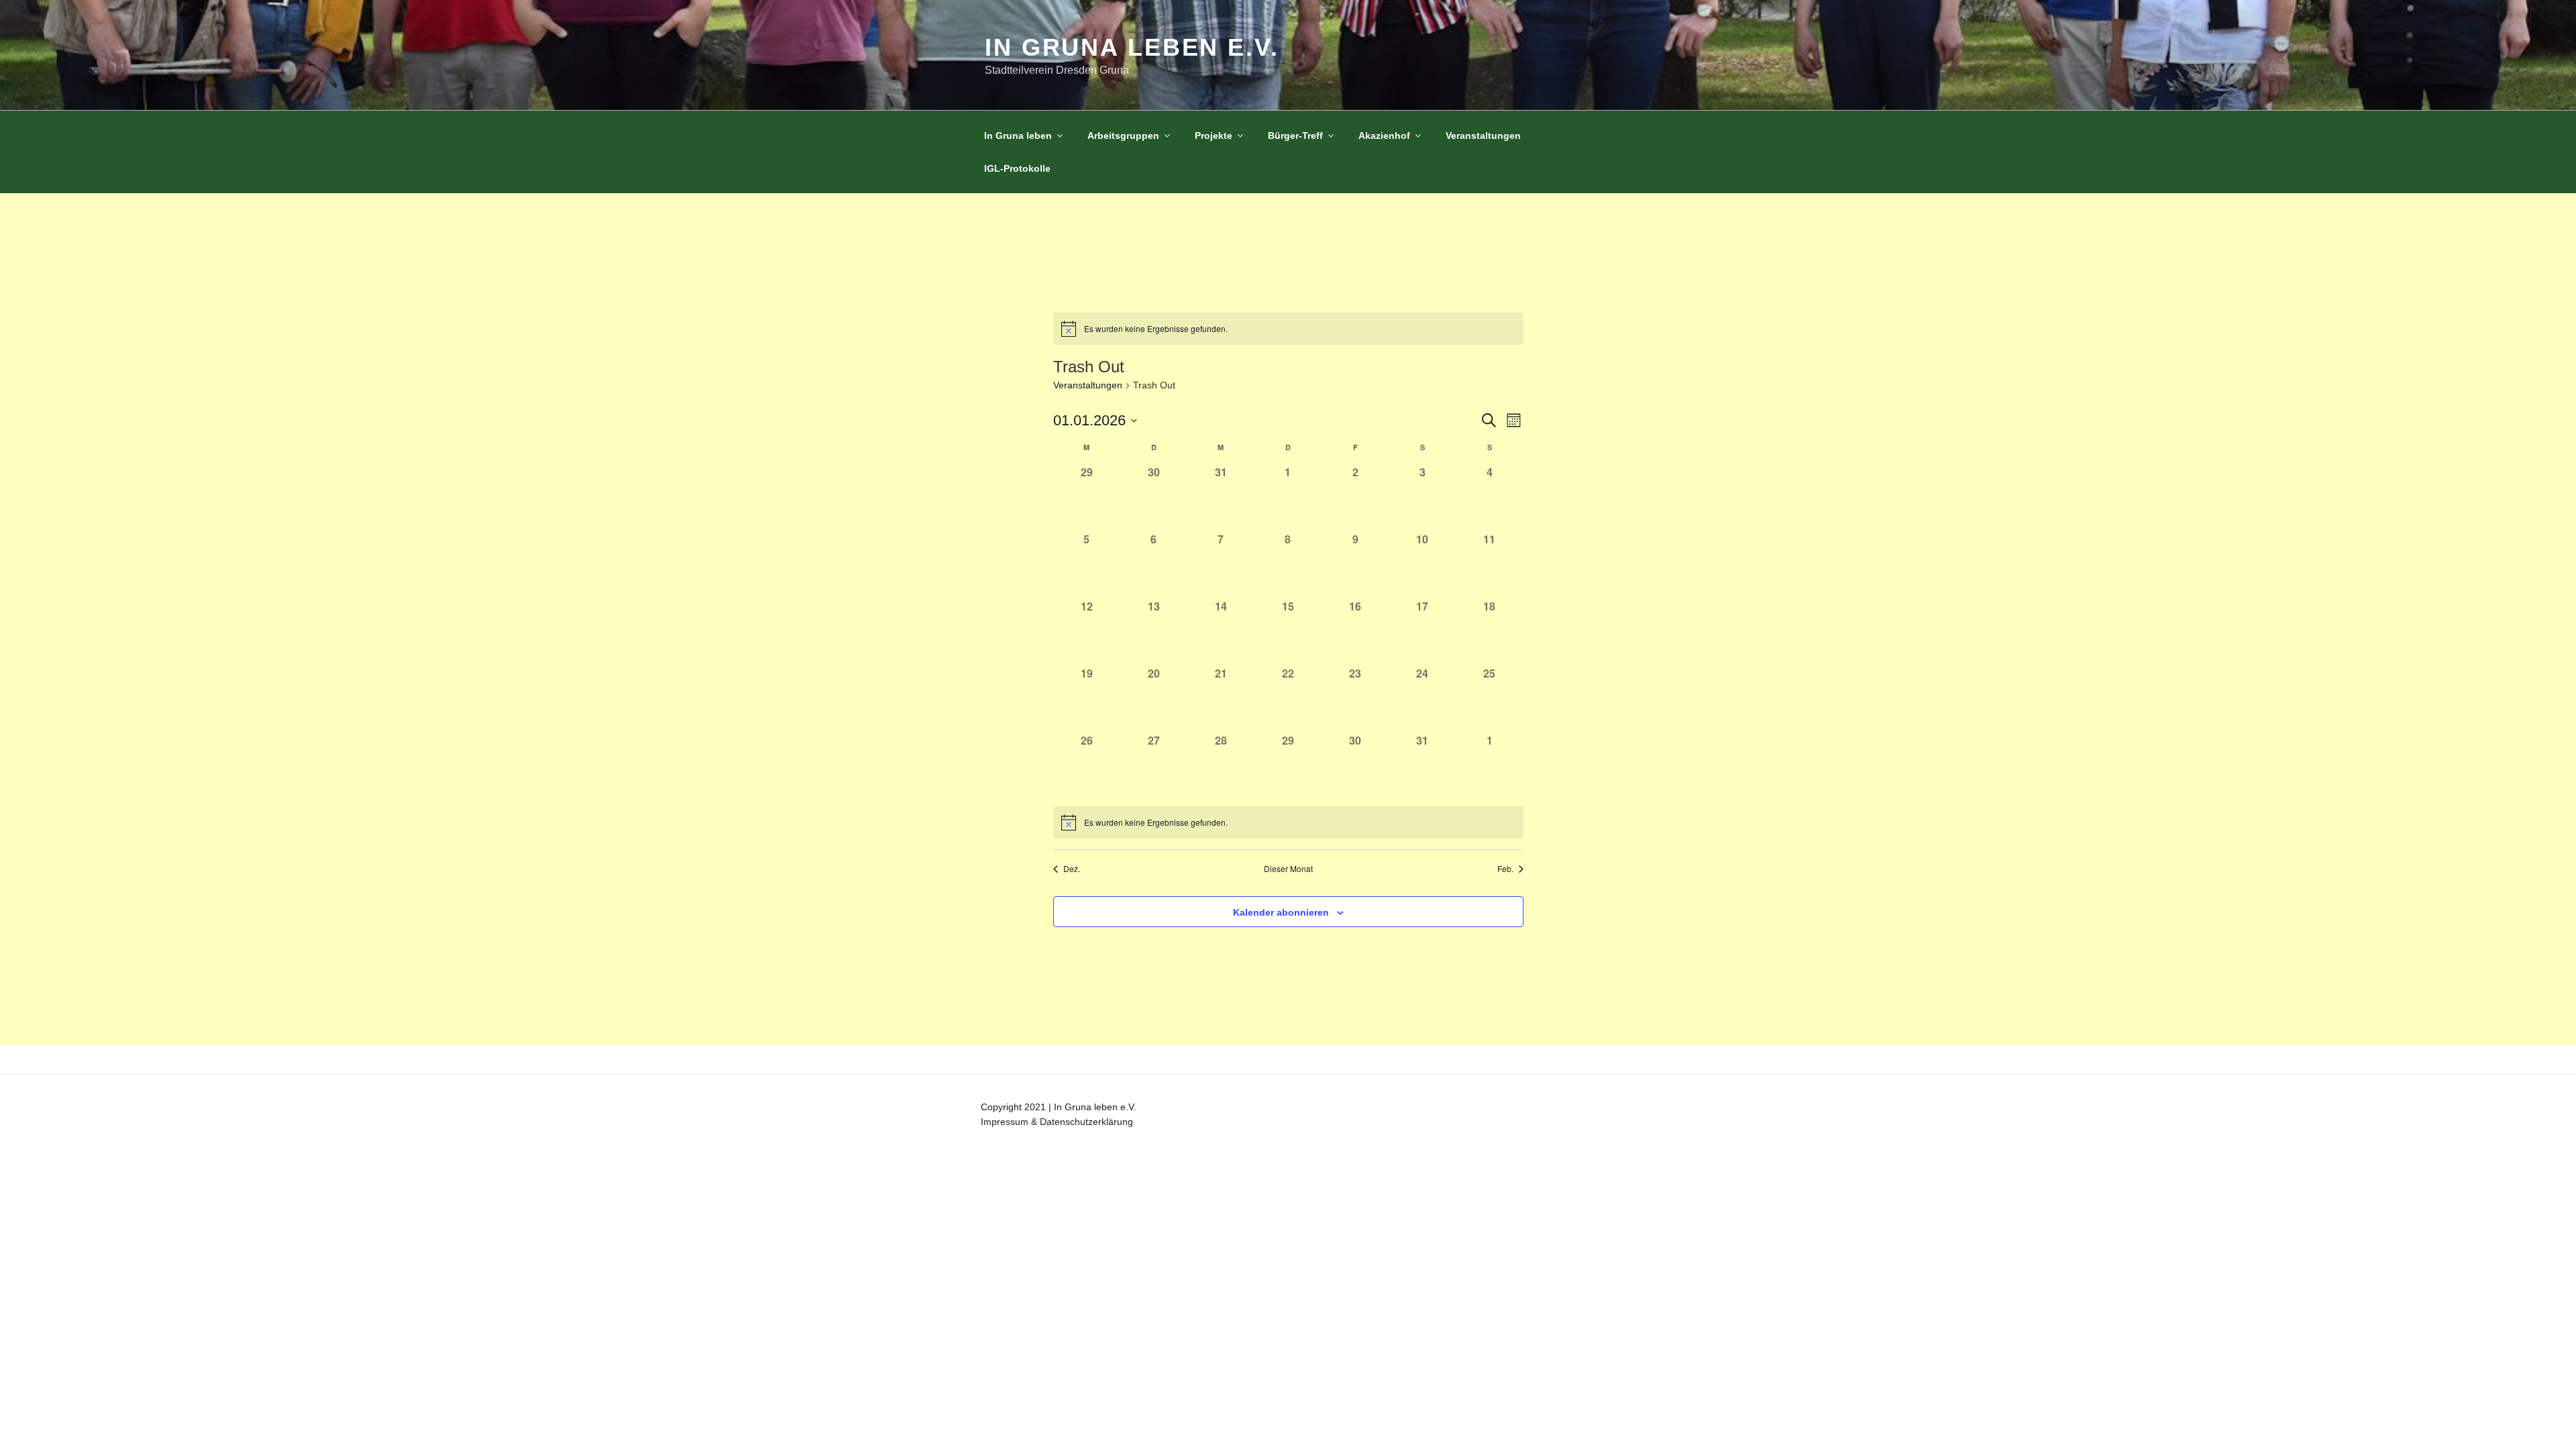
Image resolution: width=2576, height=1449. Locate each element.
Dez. (1072, 869)
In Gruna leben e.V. (1132, 47)
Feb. (1505, 869)
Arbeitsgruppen (1123, 136)
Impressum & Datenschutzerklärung (1057, 1122)
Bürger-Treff (1295, 136)
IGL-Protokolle (1017, 168)
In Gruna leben (1018, 136)
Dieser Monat (1288, 869)
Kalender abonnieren (1281, 912)
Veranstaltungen (1483, 136)
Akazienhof (1384, 136)
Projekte (1214, 136)
